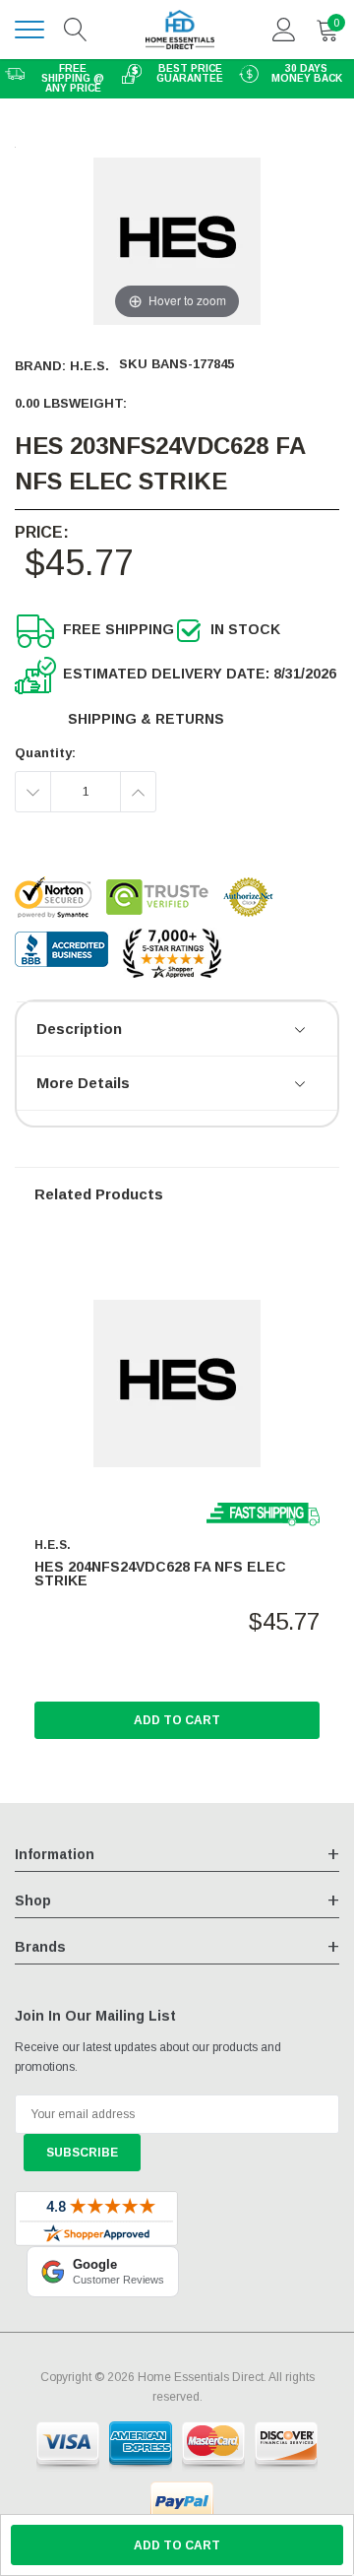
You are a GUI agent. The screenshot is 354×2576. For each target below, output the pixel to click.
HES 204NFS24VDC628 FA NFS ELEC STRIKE (160, 1574)
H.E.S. (89, 366)
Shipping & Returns (146, 719)
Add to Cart (177, 1720)
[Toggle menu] (29, 30)
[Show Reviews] (301, 1031)
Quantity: (45, 753)
